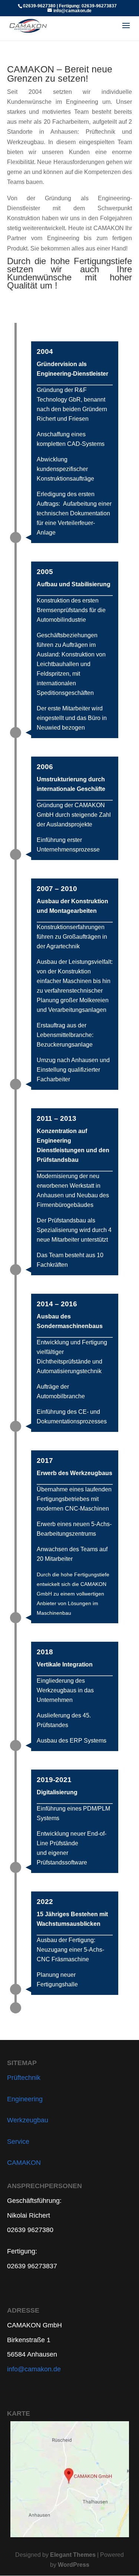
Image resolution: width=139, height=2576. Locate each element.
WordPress (74, 2565)
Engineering (25, 2099)
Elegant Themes (73, 2555)
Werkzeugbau (28, 2120)
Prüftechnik (24, 2078)
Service (18, 2142)
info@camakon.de (34, 2369)
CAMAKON (24, 2163)
